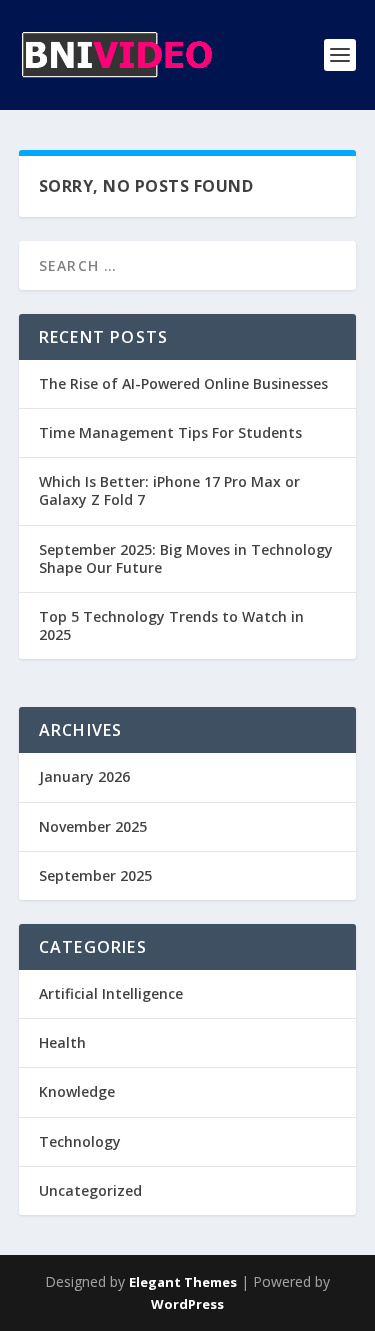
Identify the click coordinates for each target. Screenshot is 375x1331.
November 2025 (93, 826)
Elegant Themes (183, 1282)
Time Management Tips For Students (170, 432)
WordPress (187, 1304)
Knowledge (77, 1091)
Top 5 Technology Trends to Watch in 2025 (171, 625)
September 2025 (95, 875)
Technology (80, 1141)
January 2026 (84, 776)
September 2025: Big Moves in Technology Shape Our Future (186, 558)
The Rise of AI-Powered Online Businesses (183, 383)
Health (62, 1042)
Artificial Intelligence (111, 993)
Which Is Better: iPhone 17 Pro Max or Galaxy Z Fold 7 (169, 490)
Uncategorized (90, 1190)
